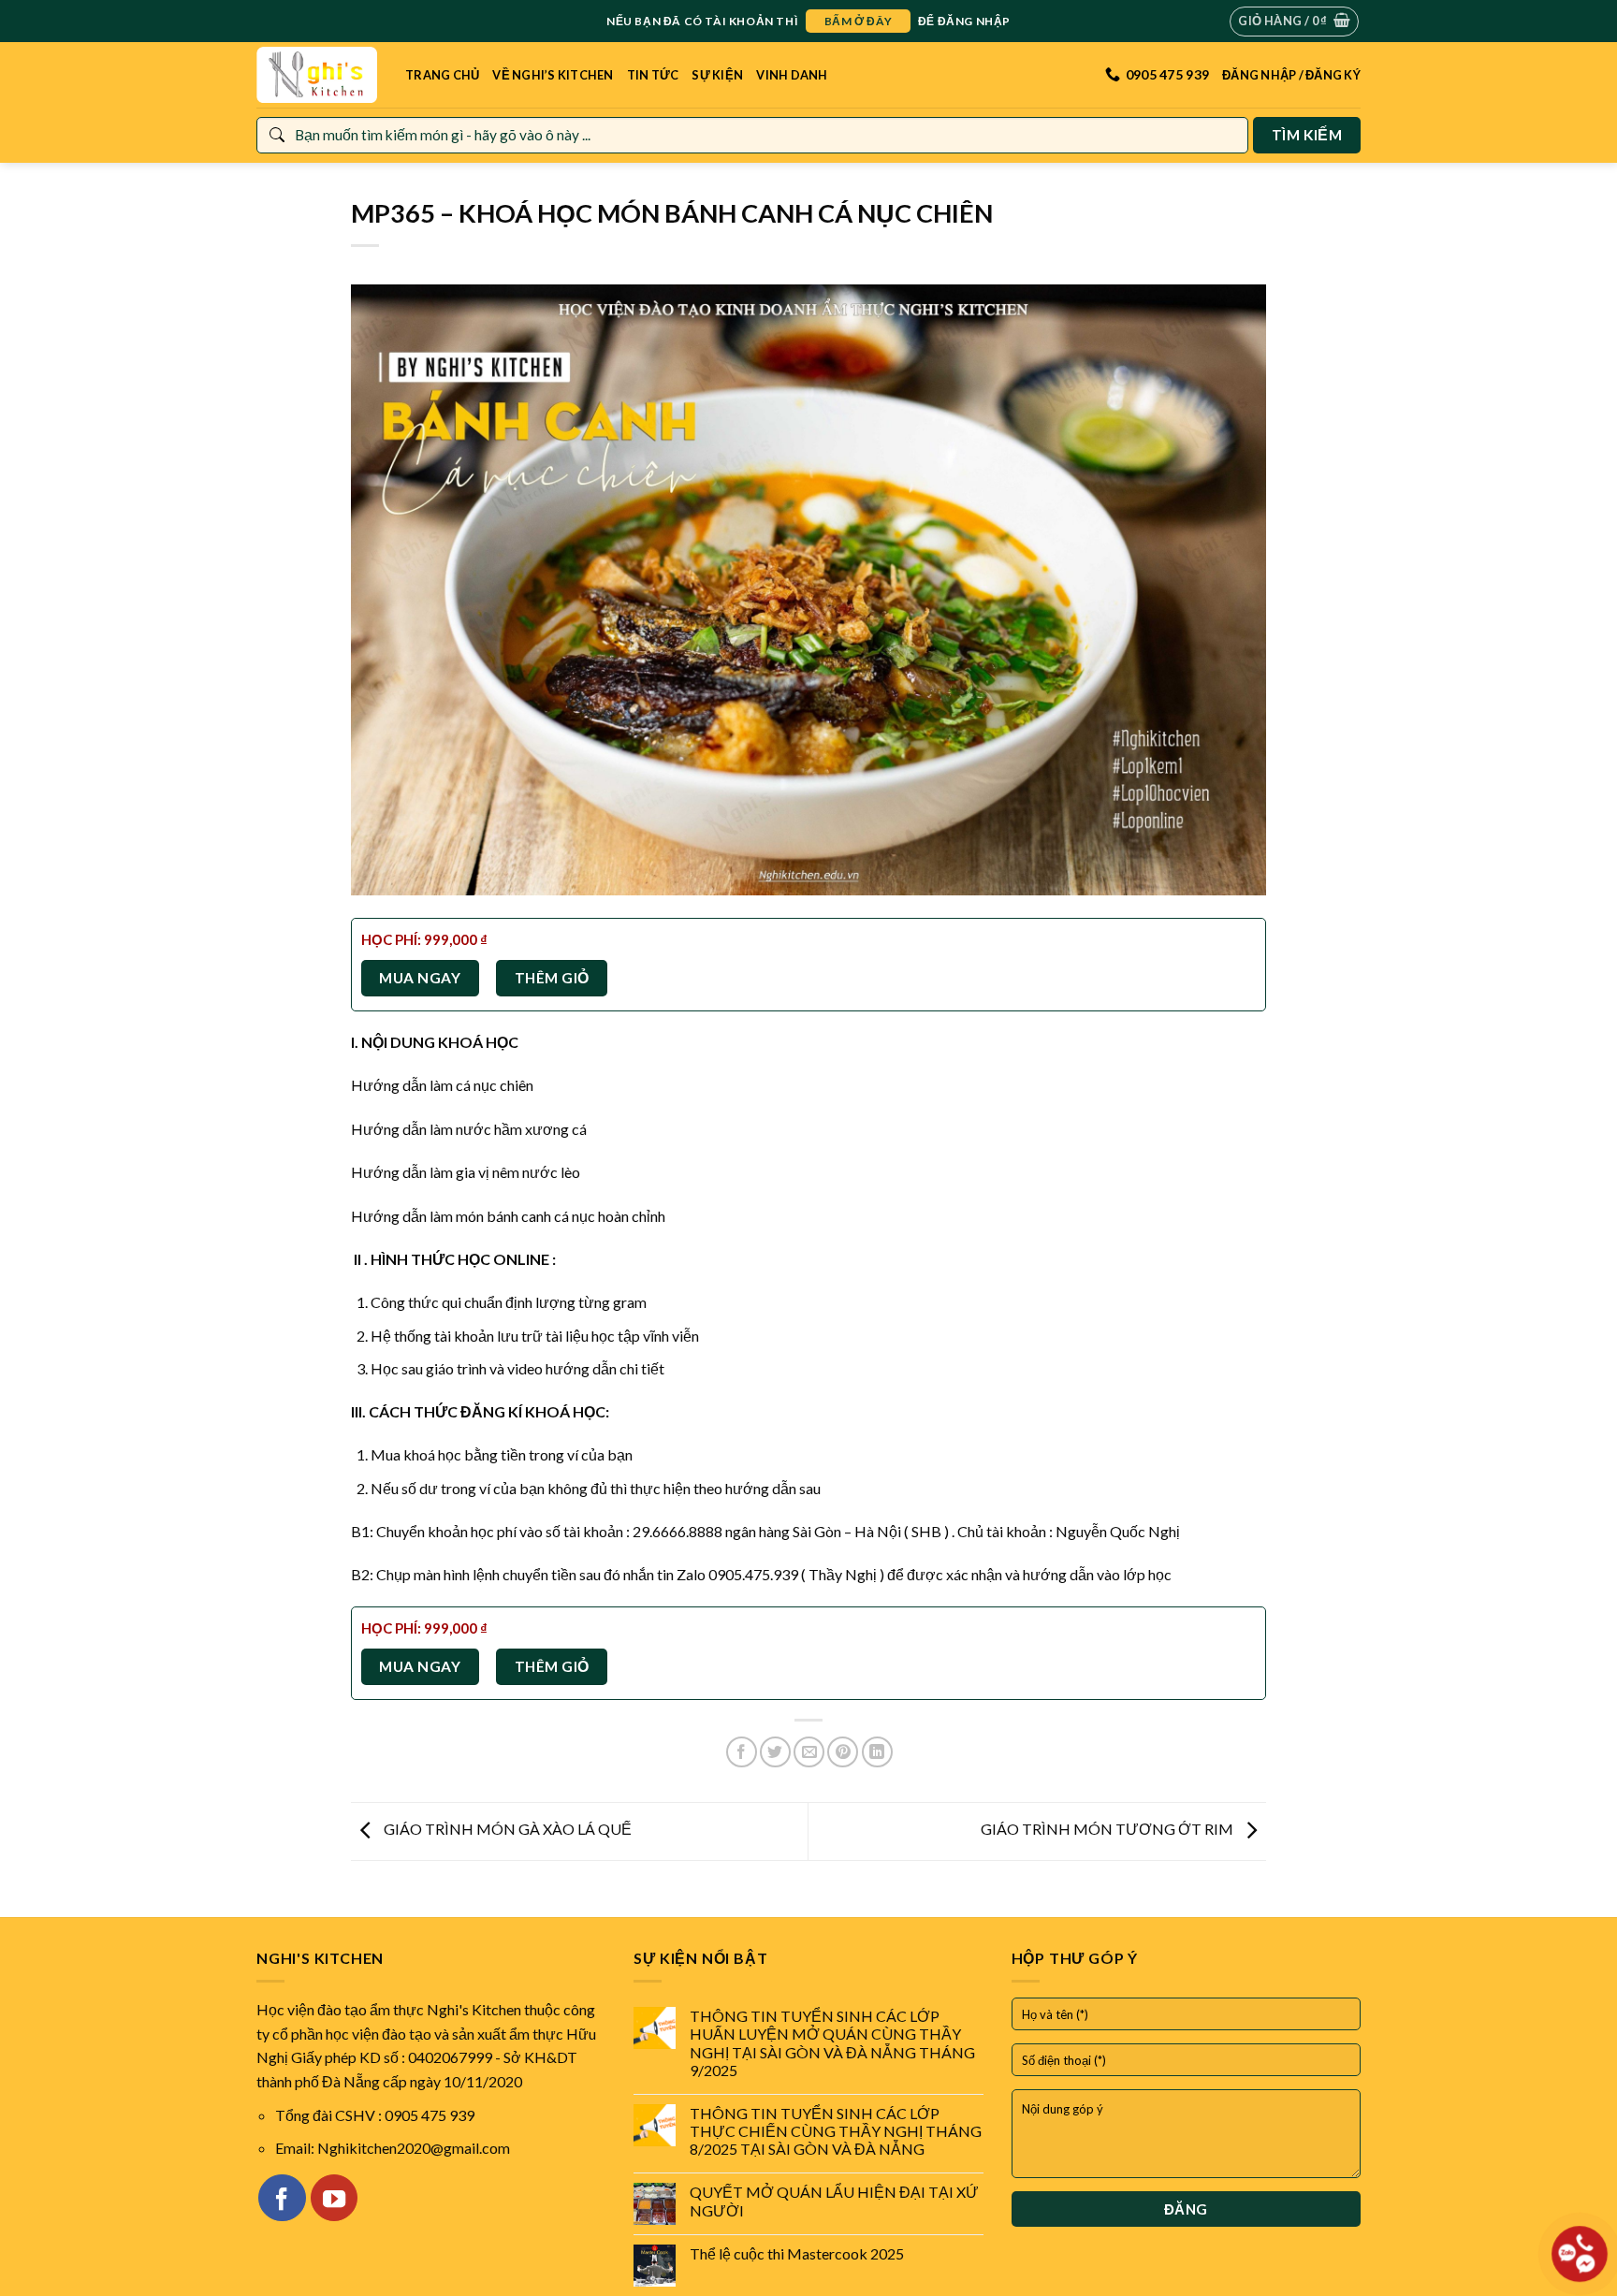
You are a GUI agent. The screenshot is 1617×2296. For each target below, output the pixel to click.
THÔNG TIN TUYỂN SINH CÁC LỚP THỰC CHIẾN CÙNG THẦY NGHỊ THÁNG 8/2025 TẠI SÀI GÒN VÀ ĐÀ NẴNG (836, 2131)
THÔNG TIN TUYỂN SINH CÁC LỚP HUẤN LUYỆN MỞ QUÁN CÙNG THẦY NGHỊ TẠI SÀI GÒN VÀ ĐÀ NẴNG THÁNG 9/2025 (832, 2043)
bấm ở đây (858, 21)
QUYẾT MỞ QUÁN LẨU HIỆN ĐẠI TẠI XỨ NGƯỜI (834, 2201)
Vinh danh (792, 75)
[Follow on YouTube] (334, 2198)
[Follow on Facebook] (282, 2198)
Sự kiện (717, 75)
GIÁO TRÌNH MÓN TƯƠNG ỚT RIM (1108, 1830)
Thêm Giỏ (552, 978)
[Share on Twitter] (775, 1752)
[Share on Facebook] (742, 1752)
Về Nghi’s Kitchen (553, 75)
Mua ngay (420, 978)
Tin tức (653, 75)
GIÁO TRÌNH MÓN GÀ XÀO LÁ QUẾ (506, 1830)
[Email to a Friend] (809, 1752)
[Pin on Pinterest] (843, 1752)
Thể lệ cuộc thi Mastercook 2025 (797, 2253)
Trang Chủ (442, 75)
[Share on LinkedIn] (877, 1752)
